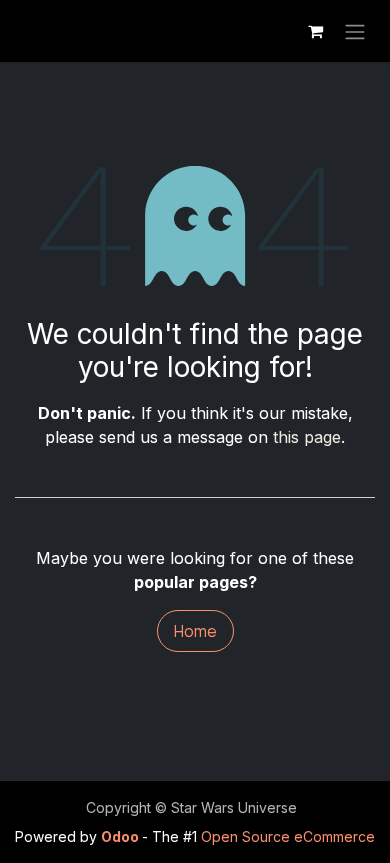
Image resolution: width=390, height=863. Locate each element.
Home (195, 631)
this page (307, 437)
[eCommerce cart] (315, 31)
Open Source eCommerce (288, 836)
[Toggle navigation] (355, 31)
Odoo (121, 836)
